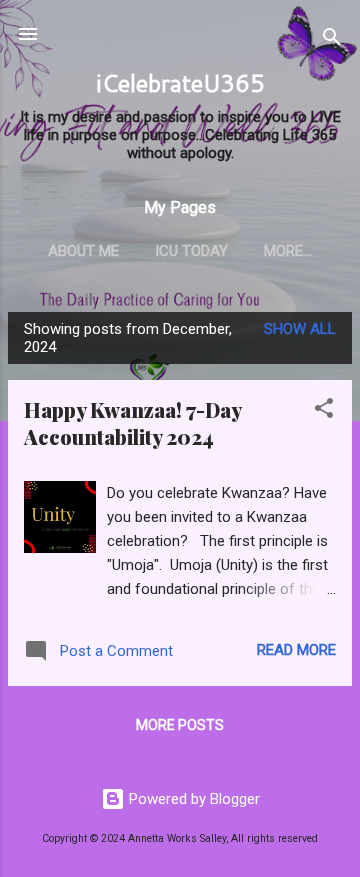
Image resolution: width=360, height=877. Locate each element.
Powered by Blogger (192, 799)
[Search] (332, 40)
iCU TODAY (191, 251)
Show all (300, 329)
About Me (83, 251)
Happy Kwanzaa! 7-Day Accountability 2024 (132, 423)
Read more (296, 650)
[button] (324, 411)
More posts (180, 725)
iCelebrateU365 (180, 83)
